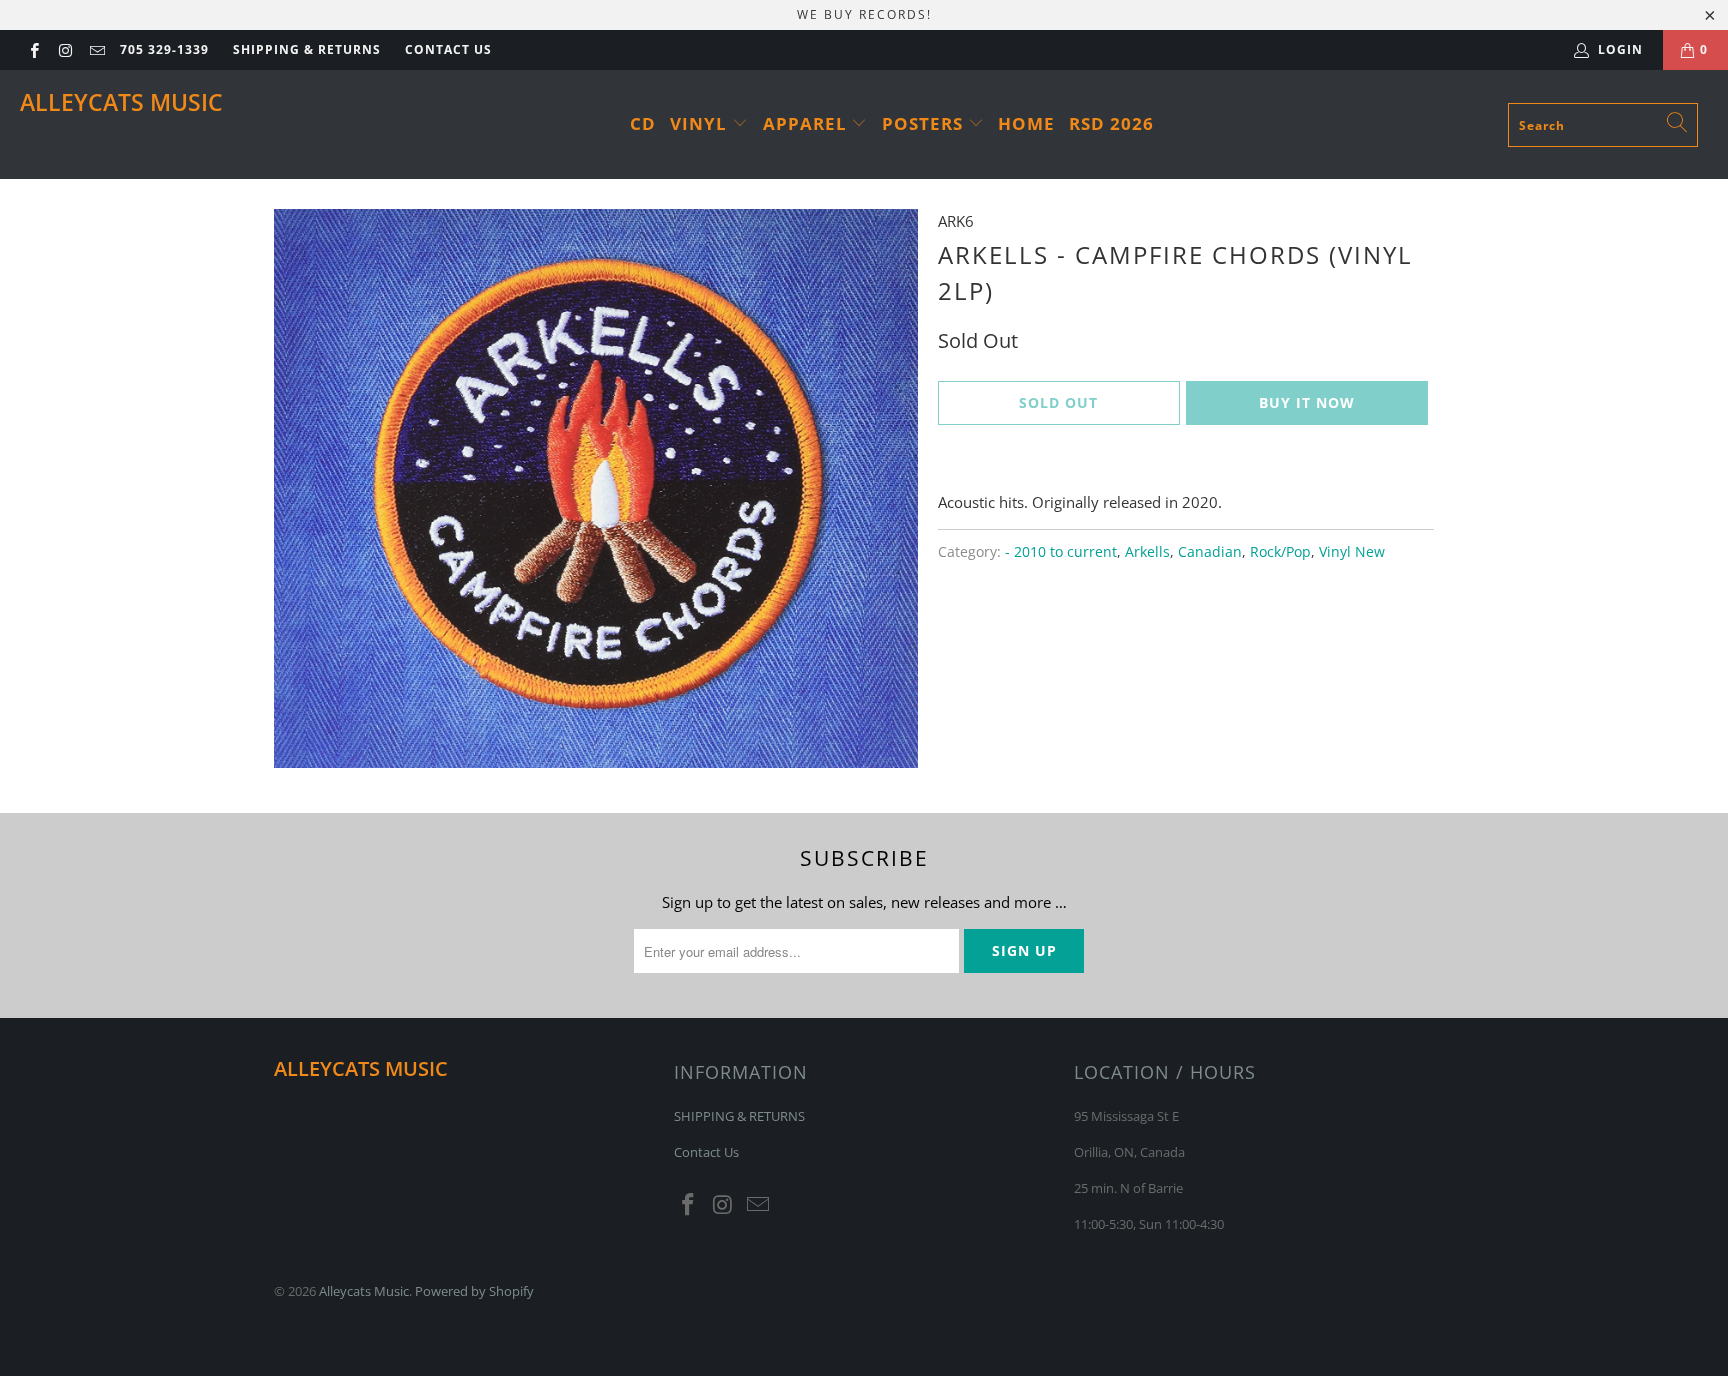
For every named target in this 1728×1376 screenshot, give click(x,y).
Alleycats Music (121, 102)
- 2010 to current (1061, 552)
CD (643, 123)
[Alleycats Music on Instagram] (64, 49)
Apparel (807, 123)
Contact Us (448, 49)
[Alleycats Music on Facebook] (33, 49)
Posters (925, 123)
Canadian (1210, 552)
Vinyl (701, 123)
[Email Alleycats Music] (96, 49)
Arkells (1147, 552)
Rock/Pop (1280, 552)
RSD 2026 (1111, 123)
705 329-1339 (164, 49)
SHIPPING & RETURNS (307, 49)
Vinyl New (1352, 552)
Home (1026, 123)
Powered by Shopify (474, 1291)
